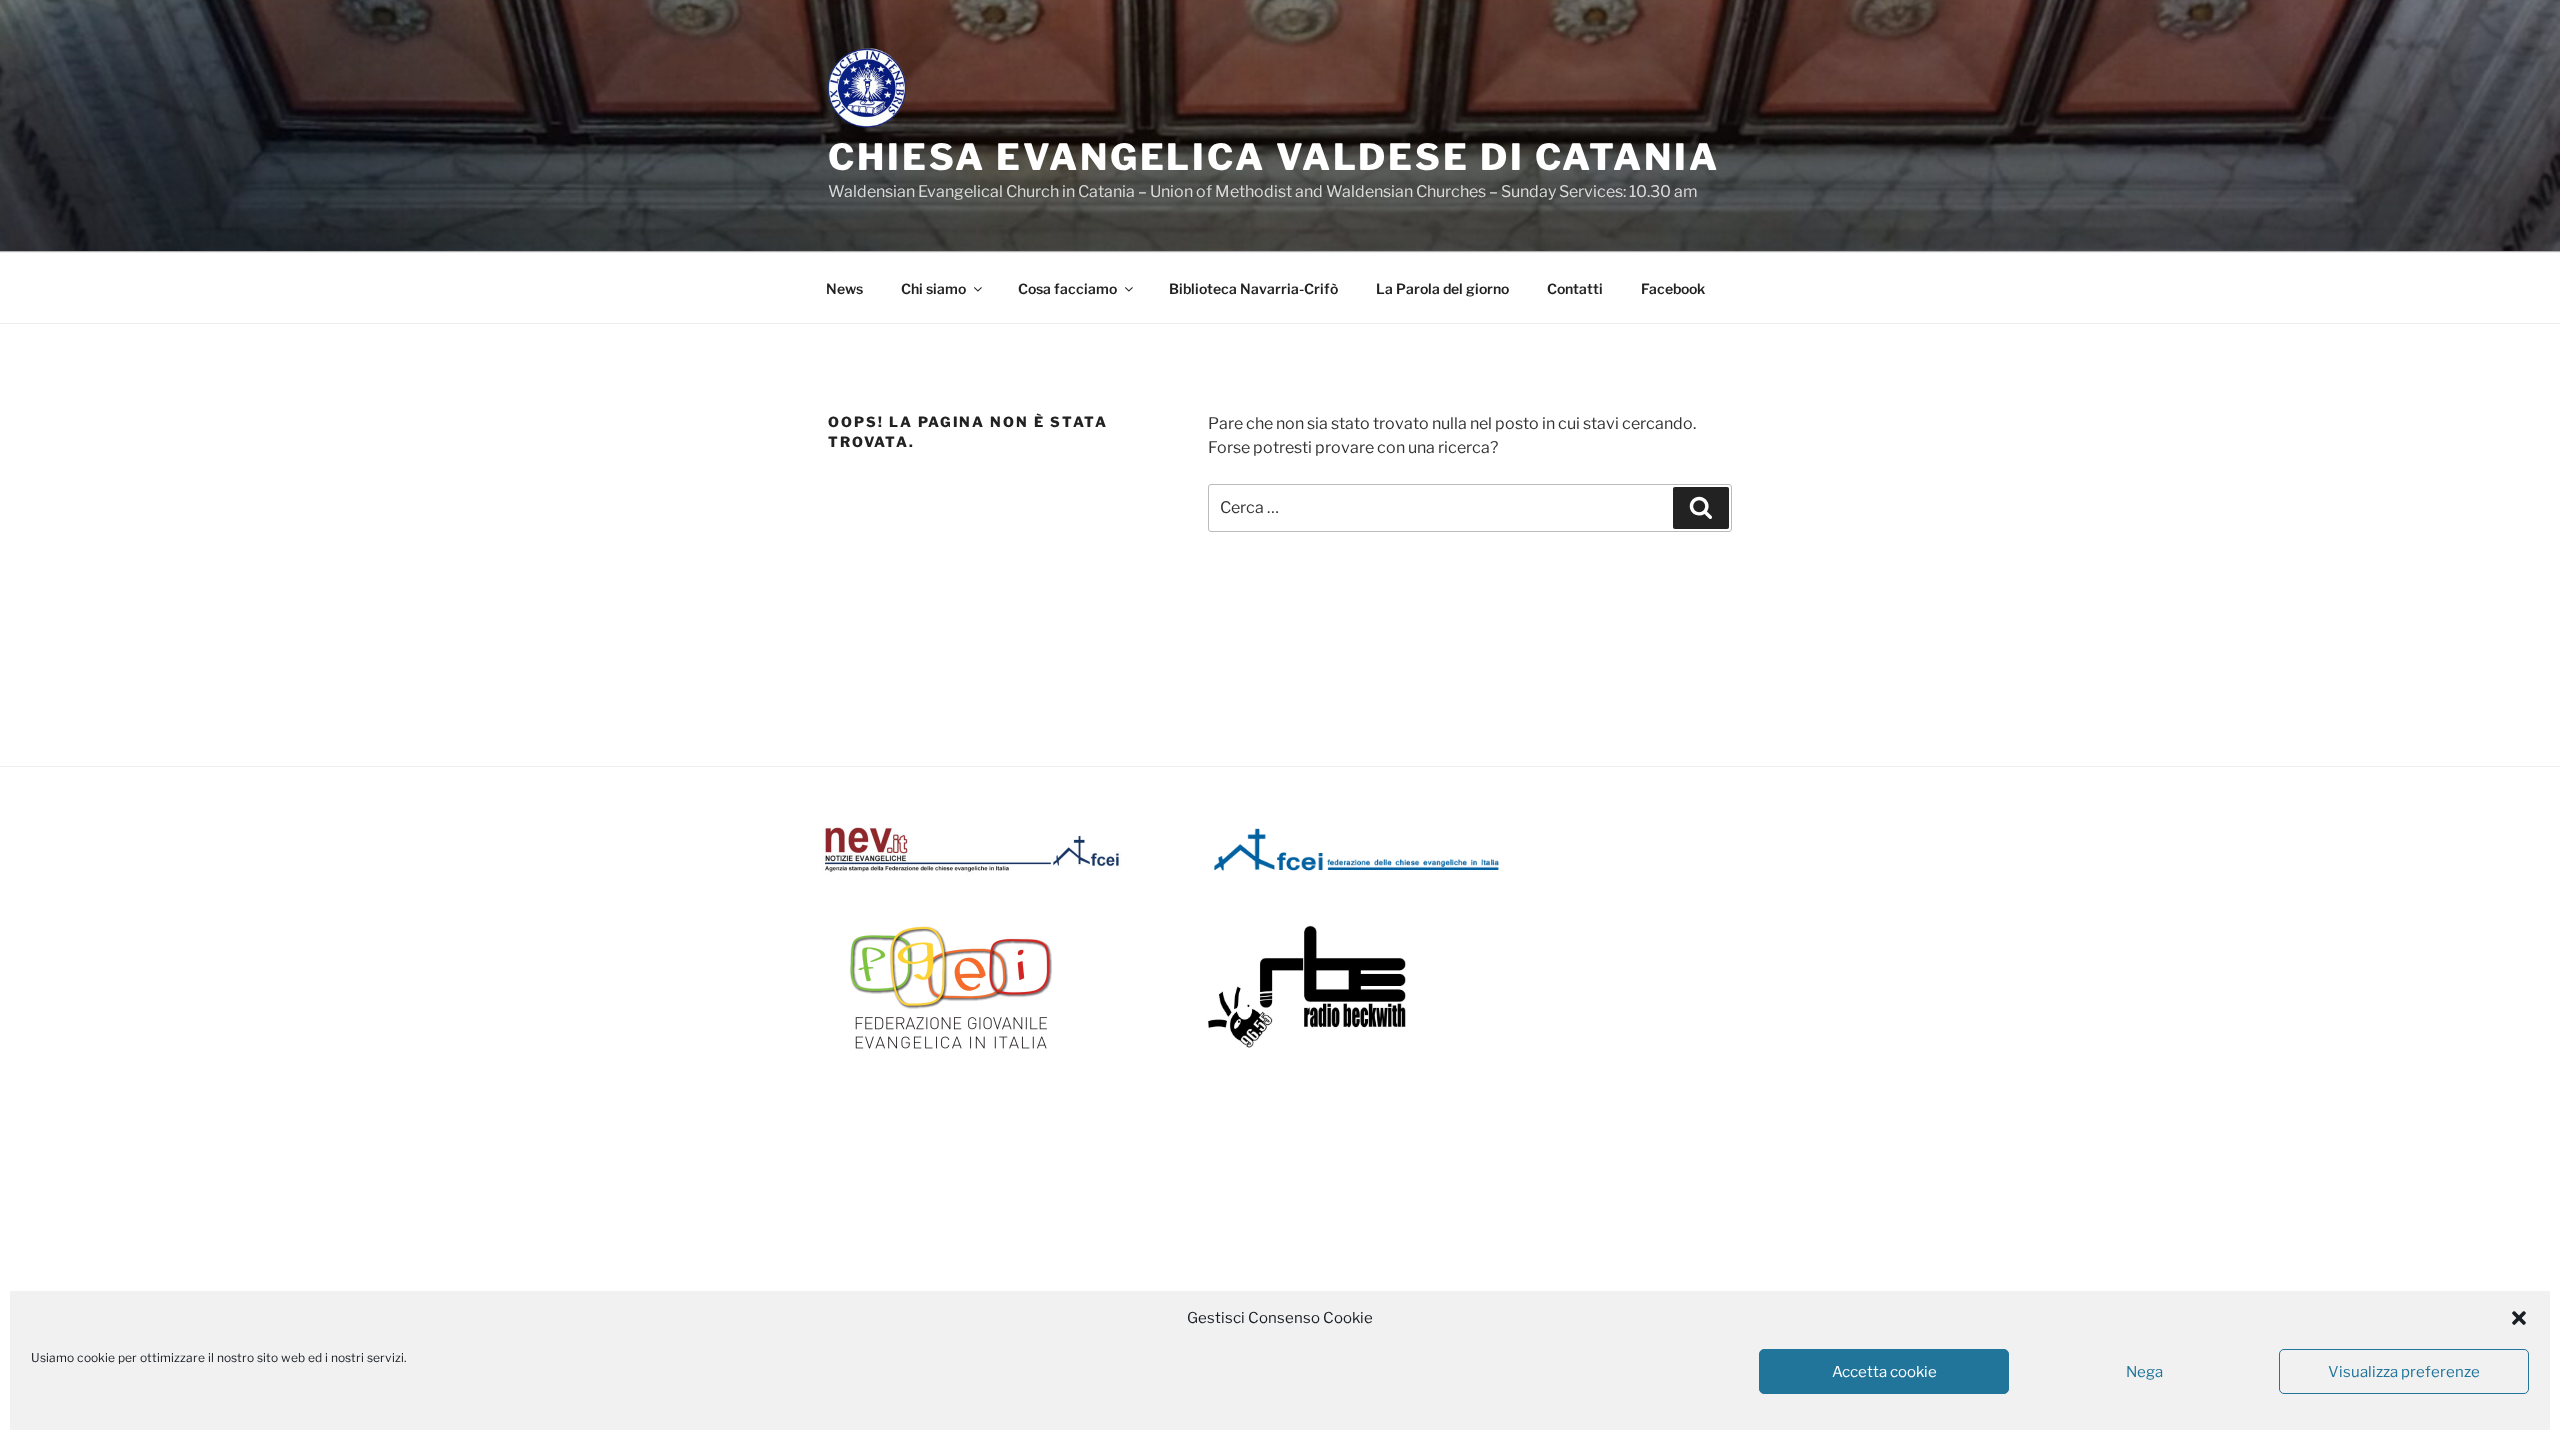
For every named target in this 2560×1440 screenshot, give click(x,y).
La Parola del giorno (1442, 288)
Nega (2144, 1372)
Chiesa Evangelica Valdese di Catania (1274, 157)
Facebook (1673, 288)
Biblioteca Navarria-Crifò (1253, 288)
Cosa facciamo (1067, 288)
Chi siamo (933, 288)
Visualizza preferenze (2404, 1372)
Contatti (1575, 288)
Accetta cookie (1884, 1372)
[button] (2519, 1318)
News (844, 288)
